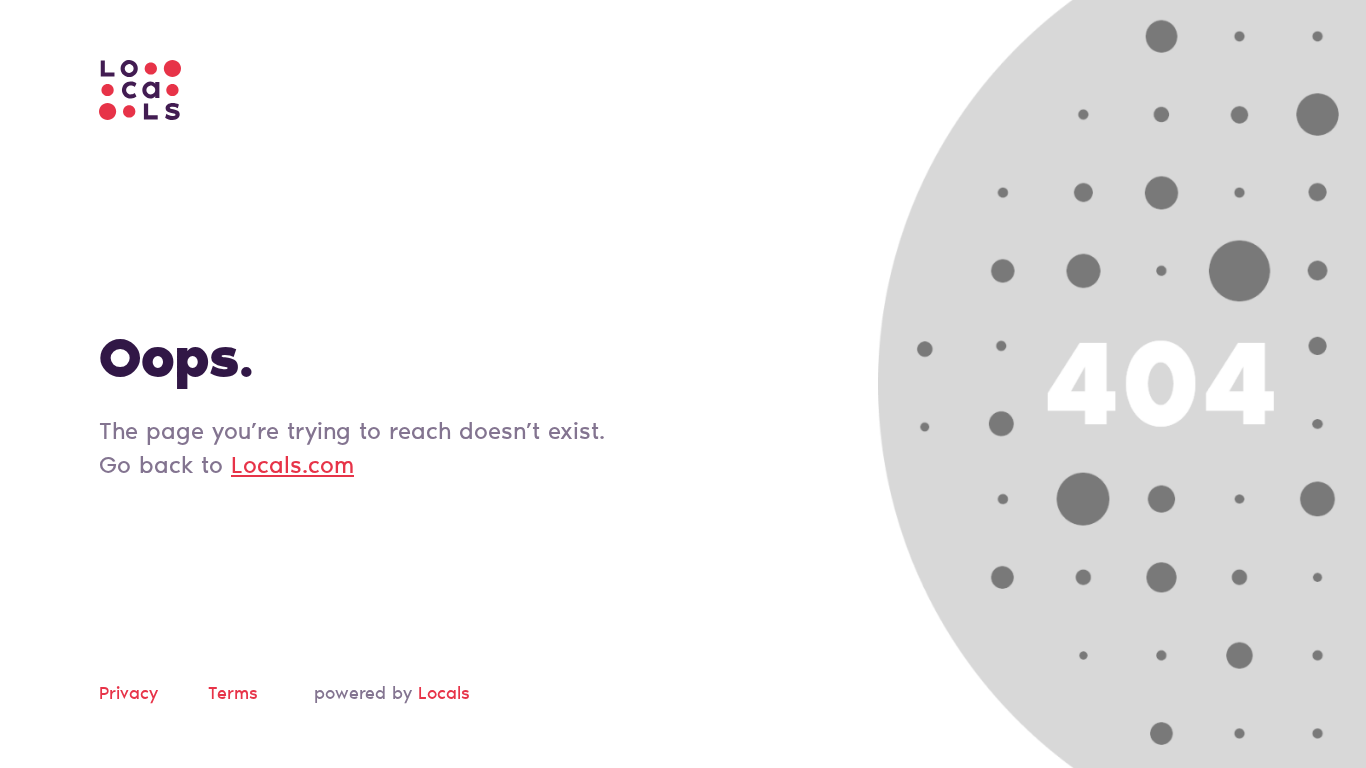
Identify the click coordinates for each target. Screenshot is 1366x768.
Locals (444, 695)
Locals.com (292, 467)
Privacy (128, 695)
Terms (233, 695)
